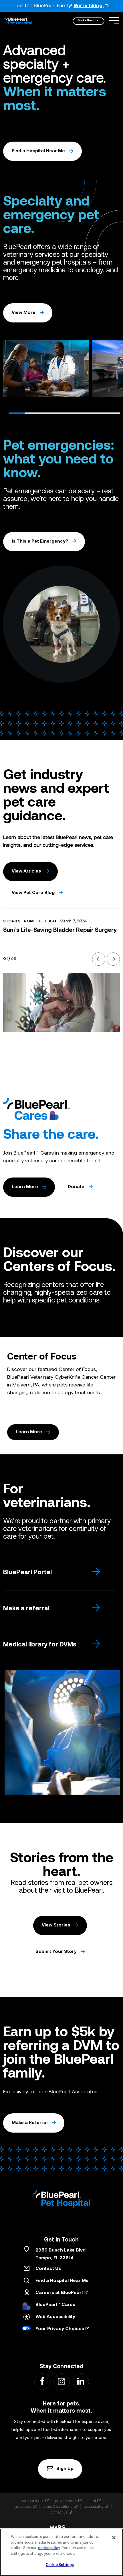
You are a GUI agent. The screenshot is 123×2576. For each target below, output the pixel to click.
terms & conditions (58, 2506)
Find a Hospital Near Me (38, 151)
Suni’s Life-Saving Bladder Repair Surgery (60, 930)
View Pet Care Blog (33, 893)
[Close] (114, 2538)
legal (92, 2501)
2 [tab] (33, 413)
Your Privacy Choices (60, 2329)
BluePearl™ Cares (55, 2305)
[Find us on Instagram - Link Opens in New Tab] (61, 2381)
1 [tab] (17, 413)
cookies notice (33, 2501)
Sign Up (65, 2469)
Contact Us (48, 2269)
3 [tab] (49, 413)
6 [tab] (96, 413)
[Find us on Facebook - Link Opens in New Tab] (42, 2381)
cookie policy (49, 2548)
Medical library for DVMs (40, 1645)
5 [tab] (80, 413)
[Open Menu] (114, 20)
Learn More (25, 1187)
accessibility (94, 2506)
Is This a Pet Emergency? (40, 541)
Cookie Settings (60, 2565)
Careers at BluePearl (59, 2293)
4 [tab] (64, 413)
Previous (10, 370)
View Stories (56, 1925)
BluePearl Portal (27, 1573)
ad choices (23, 2506)
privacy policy (66, 2501)
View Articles (26, 871)
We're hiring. (89, 6)
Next (113, 370)
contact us (59, 2512)
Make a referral (26, 1609)
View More (24, 313)
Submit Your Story (56, 1952)
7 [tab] (112, 413)
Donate (76, 1187)
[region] (61, 2552)
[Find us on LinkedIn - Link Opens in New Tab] (81, 2381)
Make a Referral (30, 2123)
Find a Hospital (89, 20)
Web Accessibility (55, 2317)
